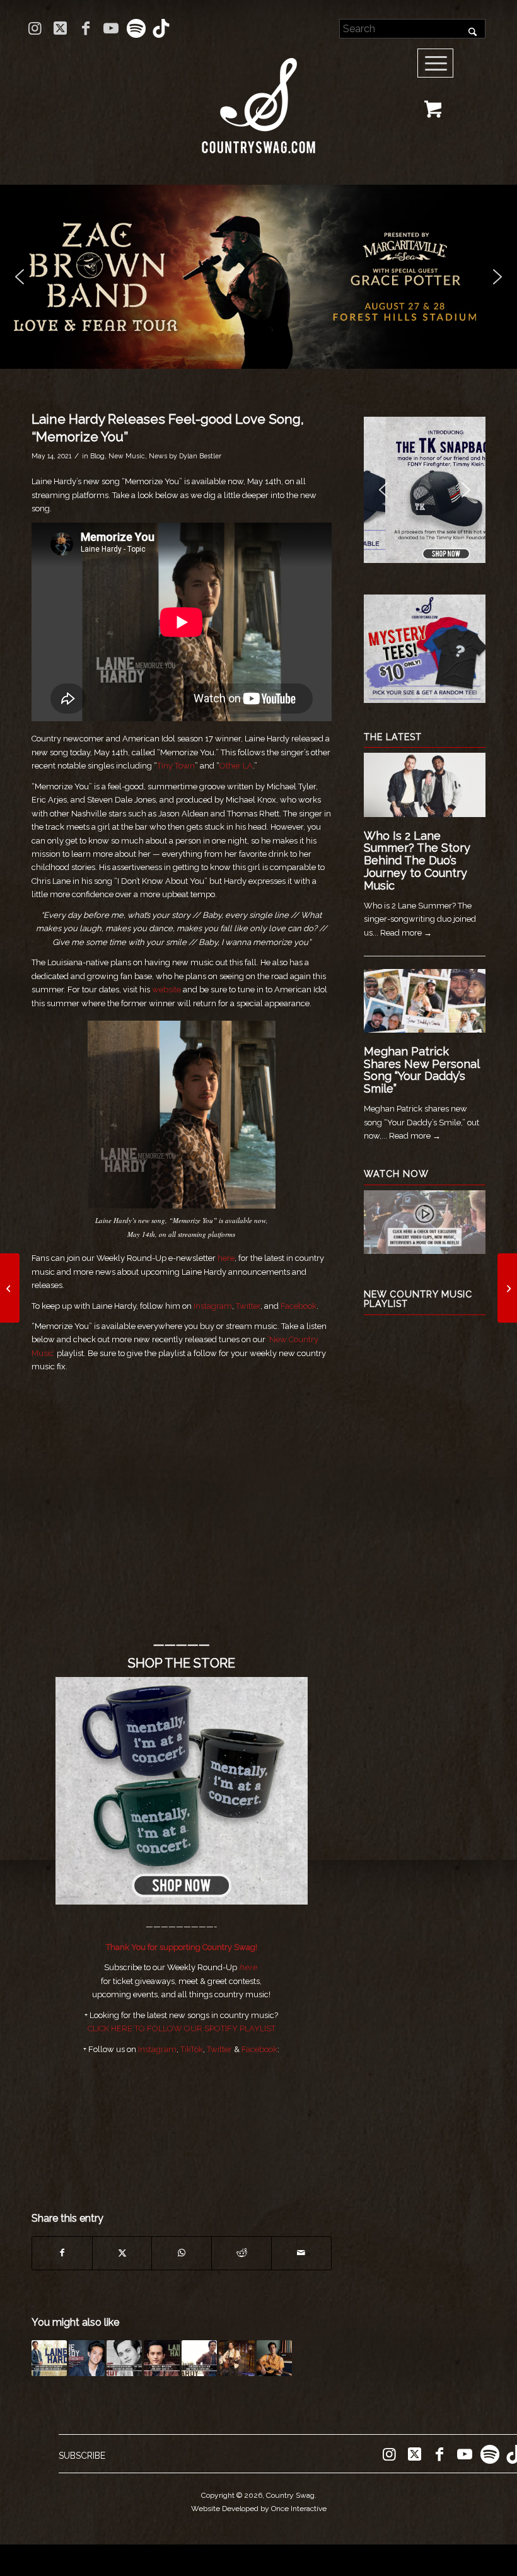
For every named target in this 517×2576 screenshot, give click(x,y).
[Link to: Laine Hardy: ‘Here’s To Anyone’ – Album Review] (274, 2358)
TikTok (192, 2049)
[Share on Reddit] (241, 2253)
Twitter (248, 1306)
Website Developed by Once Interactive (259, 2509)
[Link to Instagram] (35, 28)
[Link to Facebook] (85, 28)
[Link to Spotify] (136, 28)
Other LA (236, 766)
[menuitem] (440, 64)
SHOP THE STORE (182, 1663)
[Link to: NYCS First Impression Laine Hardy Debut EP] (161, 2358)
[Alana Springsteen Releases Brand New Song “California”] (10, 1288)
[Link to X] (60, 28)
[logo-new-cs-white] (258, 96)
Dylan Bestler (200, 456)
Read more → (406, 933)
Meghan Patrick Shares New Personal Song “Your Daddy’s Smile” (421, 1070)
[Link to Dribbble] (161, 28)
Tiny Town (176, 766)
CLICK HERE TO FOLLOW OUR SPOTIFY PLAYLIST (182, 2028)
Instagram (213, 1306)
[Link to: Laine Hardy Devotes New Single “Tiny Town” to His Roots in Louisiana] (124, 2358)
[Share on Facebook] (62, 2253)
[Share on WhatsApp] (182, 2253)
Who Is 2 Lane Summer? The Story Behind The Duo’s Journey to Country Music (417, 861)
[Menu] (436, 64)
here (226, 1258)
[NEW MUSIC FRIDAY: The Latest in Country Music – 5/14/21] (507, 1288)
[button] (258, 277)
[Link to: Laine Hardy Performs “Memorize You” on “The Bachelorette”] (236, 2358)
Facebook (299, 1306)
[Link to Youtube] (111, 28)
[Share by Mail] (301, 2253)
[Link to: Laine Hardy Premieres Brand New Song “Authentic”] (86, 2358)
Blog (97, 456)
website (166, 989)
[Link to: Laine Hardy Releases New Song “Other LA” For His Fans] (199, 2358)
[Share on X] (122, 2253)
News (158, 456)
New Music (127, 456)
